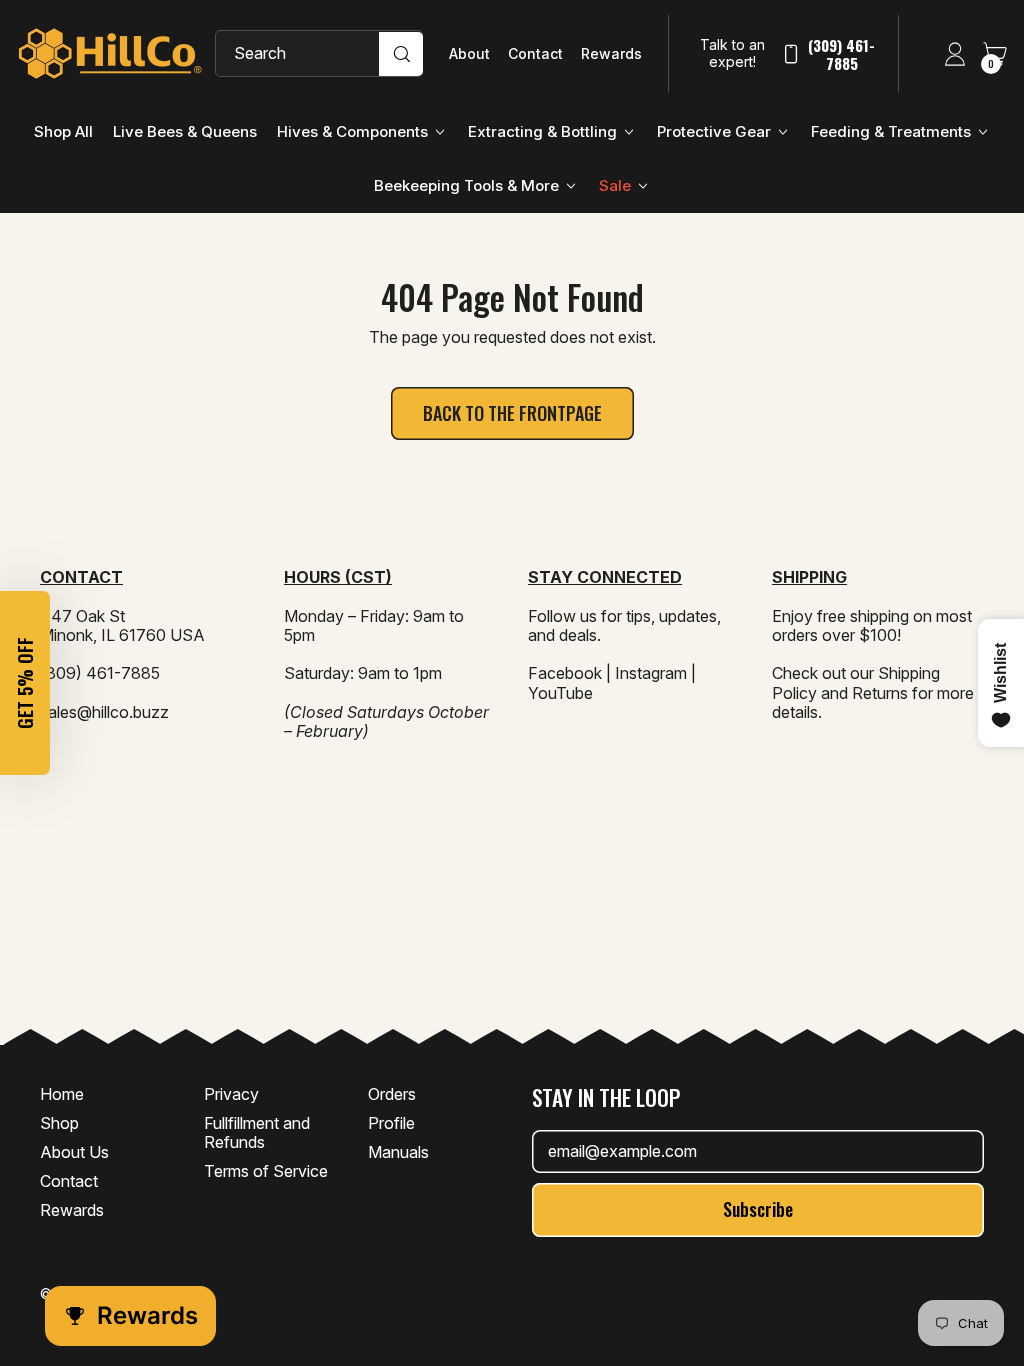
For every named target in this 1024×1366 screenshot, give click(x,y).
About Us (74, 1152)
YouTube (560, 693)
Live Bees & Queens (185, 131)
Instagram (651, 673)
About (469, 53)
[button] (25, 683)
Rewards (611, 53)
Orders (392, 1094)
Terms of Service (266, 1171)
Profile (391, 1123)
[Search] (401, 54)
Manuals (398, 1152)
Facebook (565, 673)
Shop (59, 1123)
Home (62, 1094)
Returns (880, 693)
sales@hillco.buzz (104, 712)
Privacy (231, 1094)
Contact (535, 53)
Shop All (63, 131)
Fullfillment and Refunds (257, 1132)
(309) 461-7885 (841, 54)
